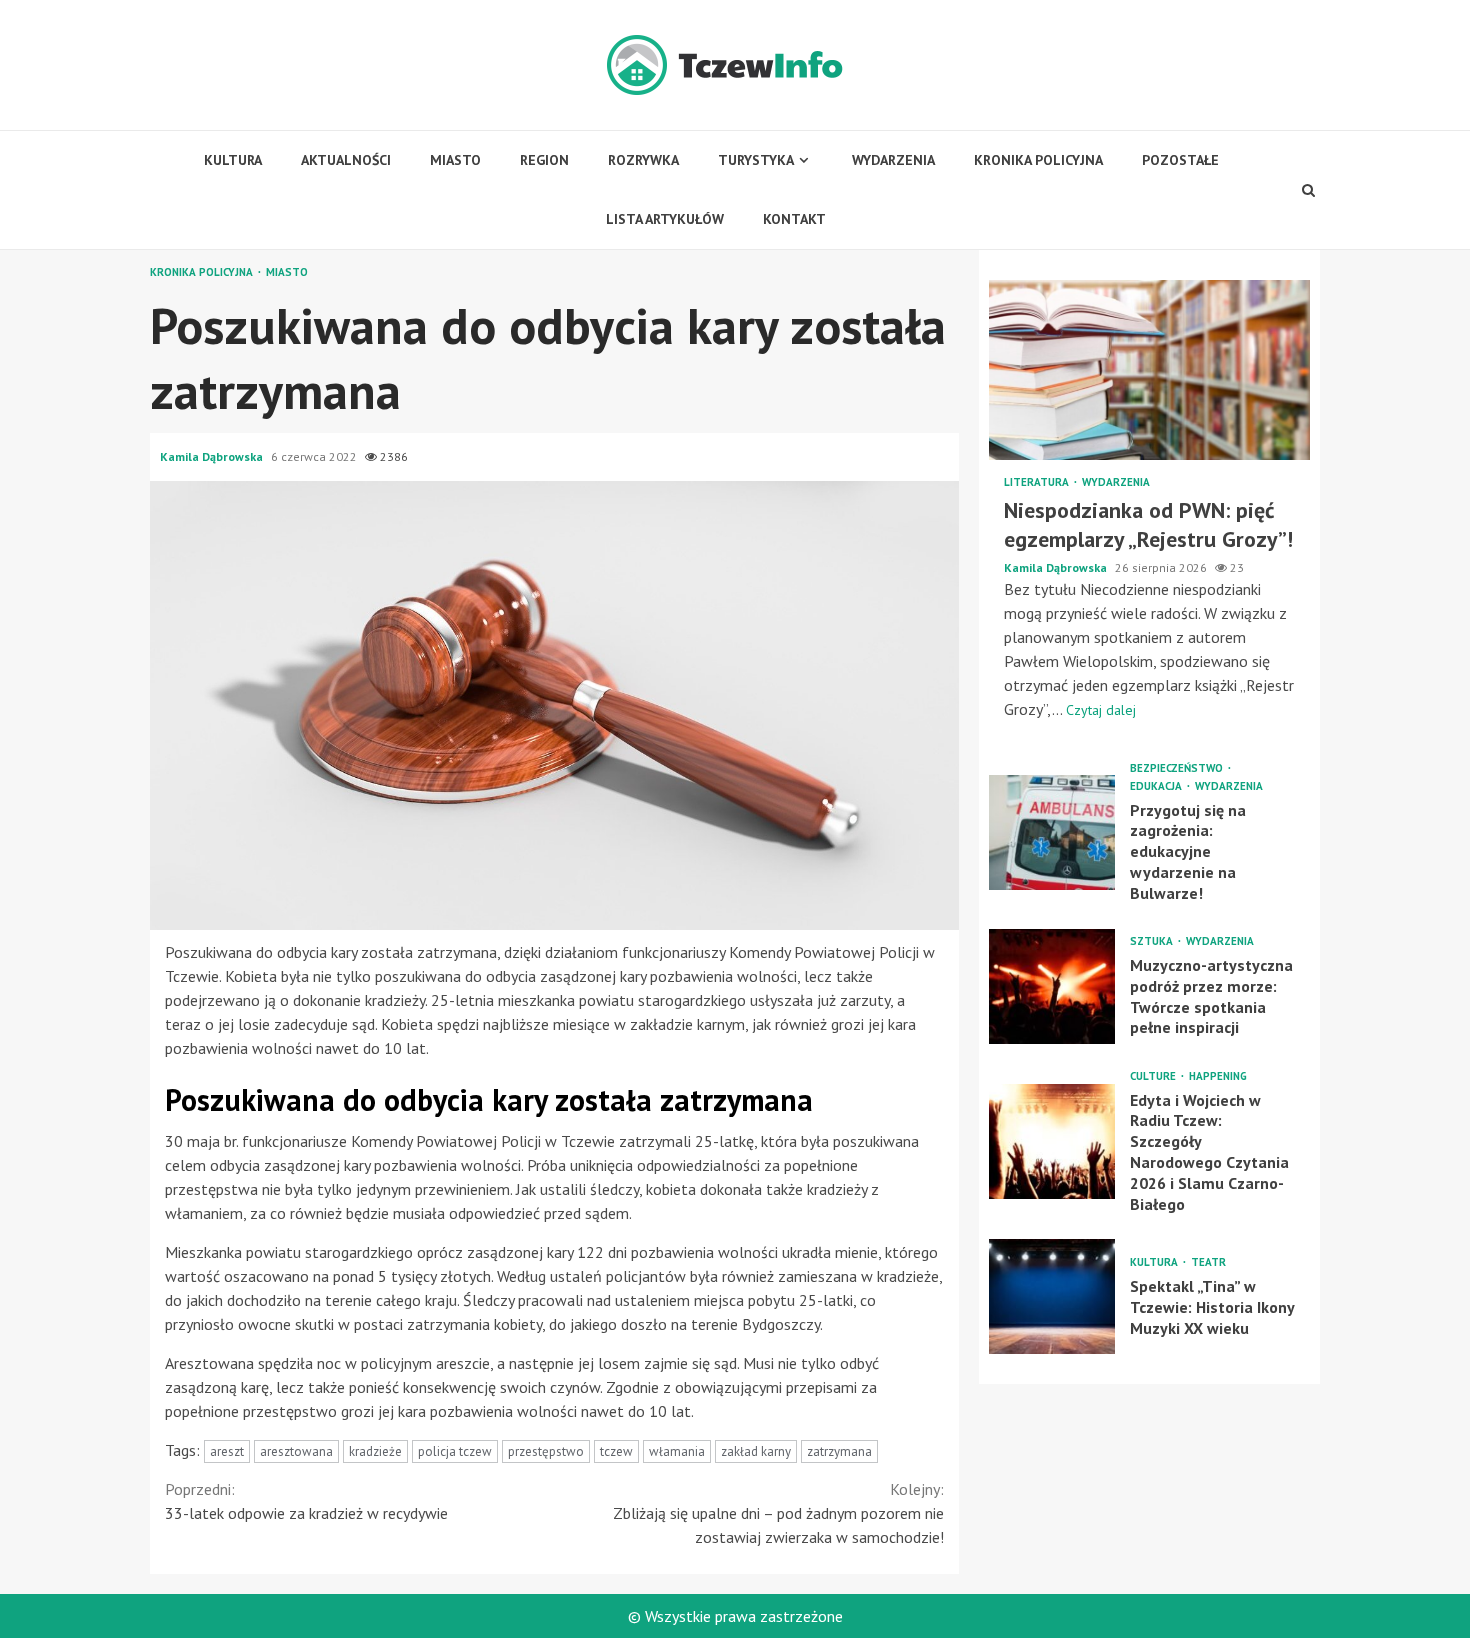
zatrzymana (839, 1451)
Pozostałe (1180, 160)
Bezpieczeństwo (1178, 767)
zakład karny (756, 1451)
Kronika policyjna (1038, 160)
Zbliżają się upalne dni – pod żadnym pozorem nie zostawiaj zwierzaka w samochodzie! (778, 1513)
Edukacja (1157, 785)
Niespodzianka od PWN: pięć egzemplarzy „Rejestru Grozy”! (1149, 370)
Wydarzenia (893, 160)
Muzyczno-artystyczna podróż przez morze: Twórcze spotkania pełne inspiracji (1052, 985)
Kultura (233, 160)
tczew (616, 1451)
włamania (677, 1451)
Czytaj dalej (1101, 709)
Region (544, 160)
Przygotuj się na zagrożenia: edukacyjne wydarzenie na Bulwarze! (1052, 831)
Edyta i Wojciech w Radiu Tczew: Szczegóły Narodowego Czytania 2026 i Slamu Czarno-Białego (1052, 1141)
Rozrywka (643, 160)
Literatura (1038, 482)
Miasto (455, 160)
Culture (1154, 1075)
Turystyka (756, 160)
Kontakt (794, 219)
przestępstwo (546, 1451)
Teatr (1208, 1262)
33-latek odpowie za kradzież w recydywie (306, 1501)
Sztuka (1153, 941)
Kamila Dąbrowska (213, 456)
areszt (227, 1451)
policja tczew (455, 1451)
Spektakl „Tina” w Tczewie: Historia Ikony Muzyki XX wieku (1052, 1296)
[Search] (1309, 190)
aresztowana (296, 1451)
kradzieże (375, 1451)
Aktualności (346, 160)
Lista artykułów (665, 219)
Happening (1218, 1075)
